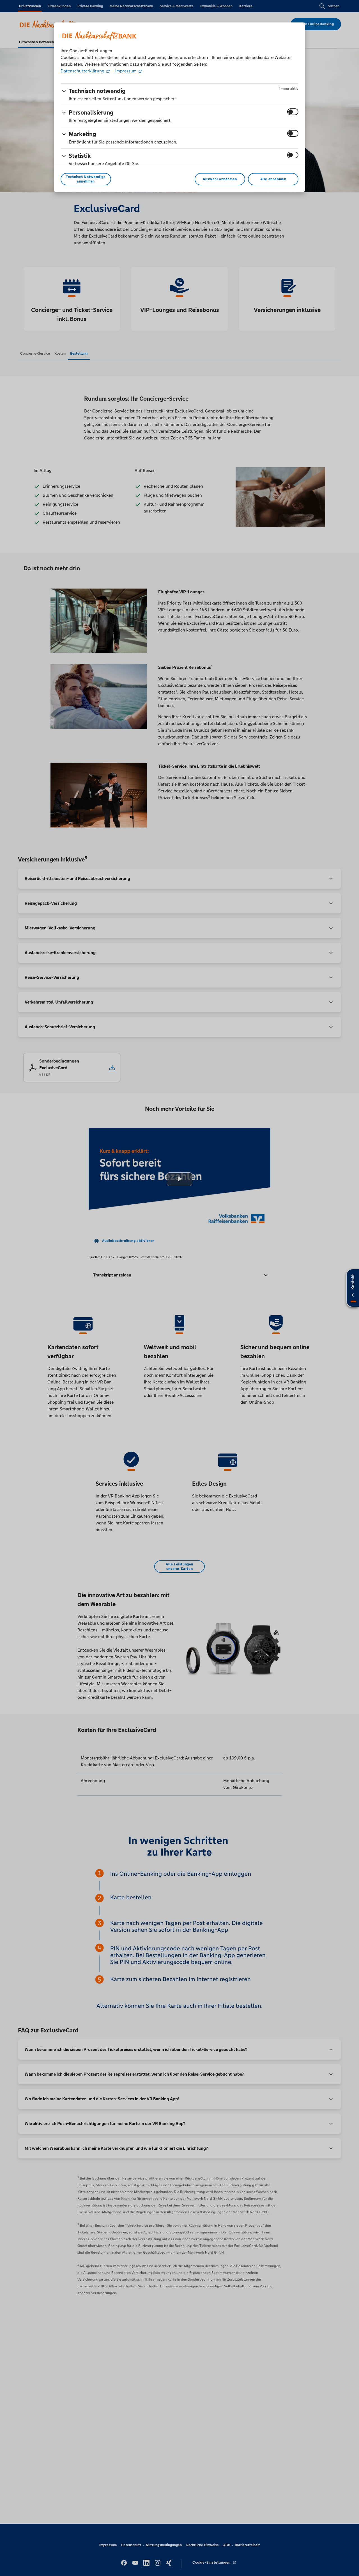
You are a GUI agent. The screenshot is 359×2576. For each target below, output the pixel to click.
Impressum (126, 71)
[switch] (293, 112)
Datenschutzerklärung (83, 71)
